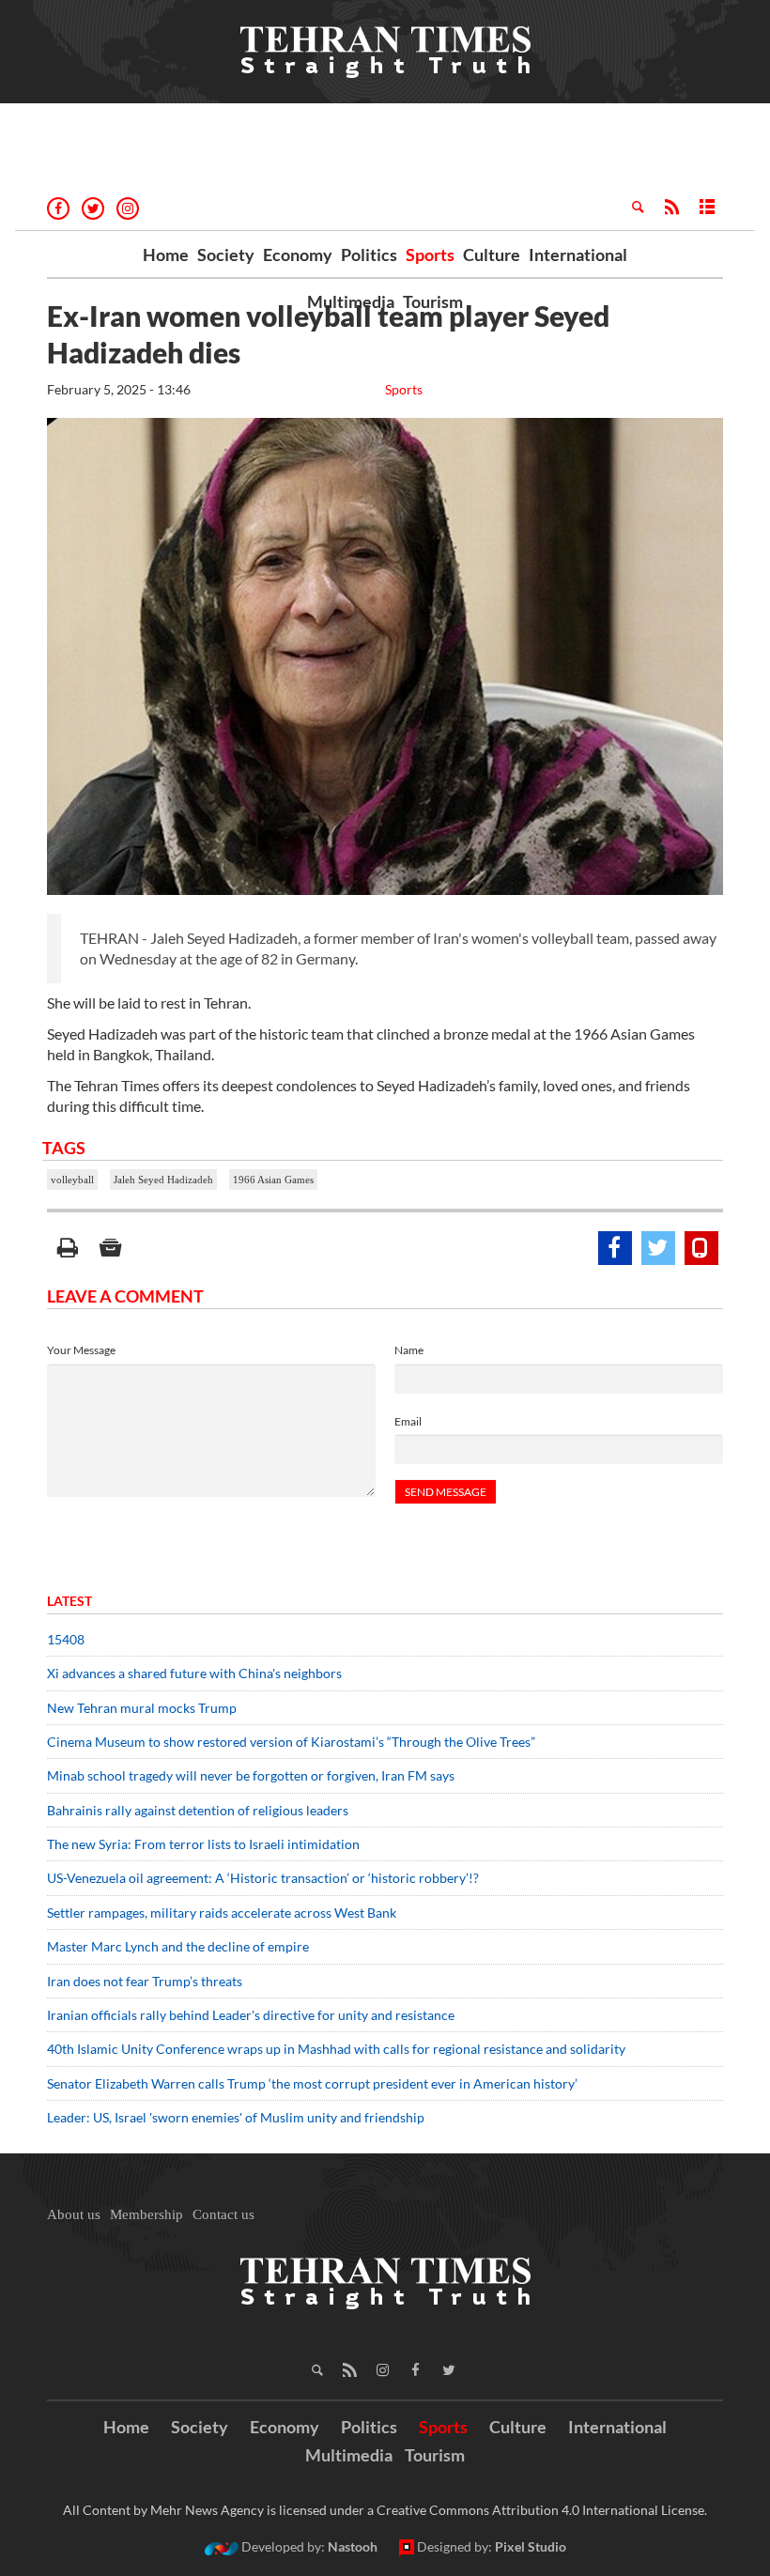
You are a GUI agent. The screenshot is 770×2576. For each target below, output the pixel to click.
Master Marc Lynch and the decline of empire (178, 1946)
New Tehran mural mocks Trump (142, 1708)
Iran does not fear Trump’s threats (145, 1981)
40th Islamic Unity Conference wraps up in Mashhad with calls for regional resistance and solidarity (336, 2049)
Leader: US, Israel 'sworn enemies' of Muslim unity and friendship (236, 2117)
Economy (298, 255)
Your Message (81, 1350)
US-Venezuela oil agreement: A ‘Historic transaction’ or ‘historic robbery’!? (263, 1878)
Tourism (433, 301)
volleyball (72, 1180)
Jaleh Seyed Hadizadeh (163, 1180)
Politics (369, 255)
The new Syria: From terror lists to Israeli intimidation (203, 1844)
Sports (430, 255)
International (578, 255)
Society (226, 255)
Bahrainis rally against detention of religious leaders (198, 1810)
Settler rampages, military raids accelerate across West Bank (222, 1913)
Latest (69, 1601)
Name (409, 1350)
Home (166, 255)
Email (408, 1421)
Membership (146, 2214)
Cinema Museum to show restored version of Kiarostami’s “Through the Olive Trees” (291, 1742)
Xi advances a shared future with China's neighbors (194, 1673)
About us (74, 2214)
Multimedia (351, 301)
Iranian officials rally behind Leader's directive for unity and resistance (251, 2015)
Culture (492, 255)
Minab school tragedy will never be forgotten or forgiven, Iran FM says (251, 1775)
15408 (66, 1639)
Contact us (223, 2214)
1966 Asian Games (273, 1180)
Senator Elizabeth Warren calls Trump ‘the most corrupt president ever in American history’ (314, 2083)
